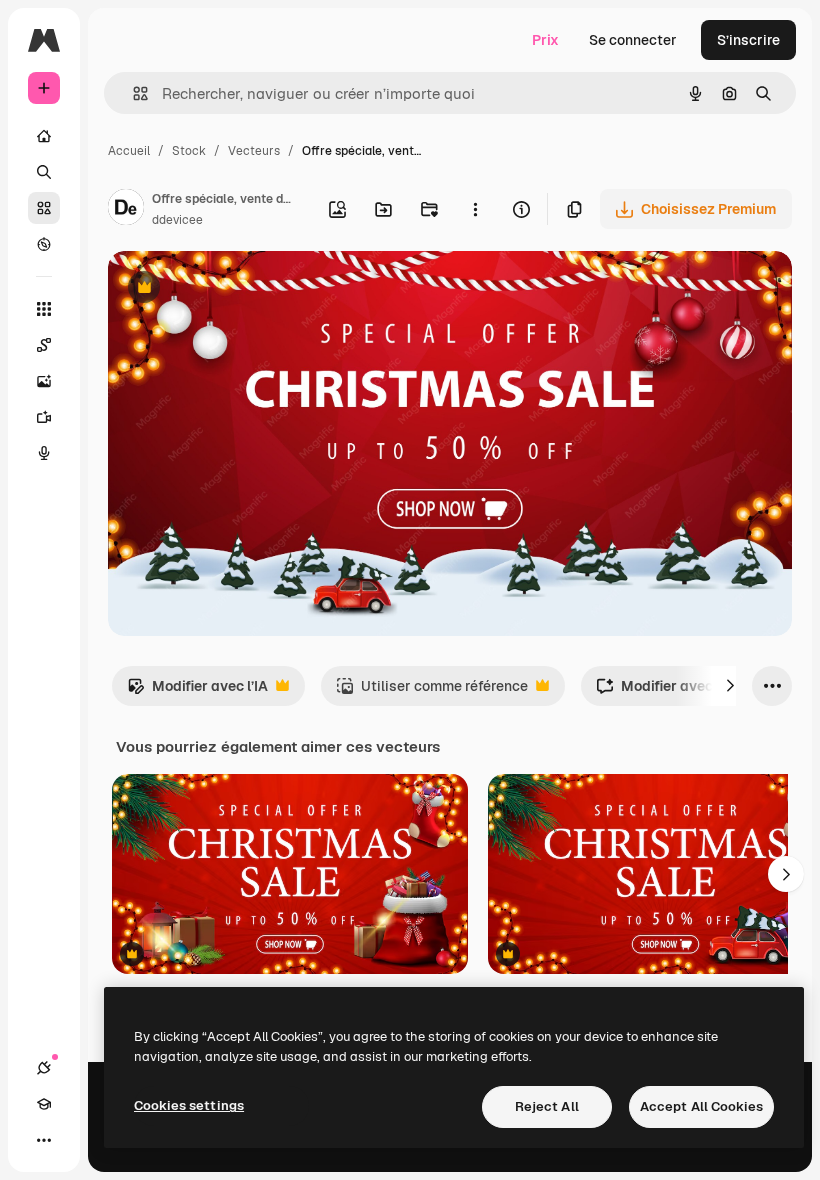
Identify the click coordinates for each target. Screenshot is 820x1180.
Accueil (129, 151)
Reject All (547, 1106)
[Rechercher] (44, 172)
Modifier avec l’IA (197, 691)
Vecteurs (254, 151)
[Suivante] (730, 686)
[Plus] (44, 1140)
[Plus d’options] (475, 209)
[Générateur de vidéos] (44, 417)
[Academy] (44, 1104)
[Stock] (44, 208)
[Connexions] (44, 1068)
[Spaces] (44, 345)
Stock (189, 151)
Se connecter (633, 40)
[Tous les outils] (44, 309)
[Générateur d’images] (44, 381)
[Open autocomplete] (132, 93)
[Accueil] (44, 136)
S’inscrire (748, 40)
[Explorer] (44, 244)
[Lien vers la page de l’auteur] (126, 210)
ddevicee (177, 220)
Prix (545, 40)
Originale (240, 289)
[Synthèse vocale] (44, 453)
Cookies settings (189, 1105)
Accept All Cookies (701, 1106)
